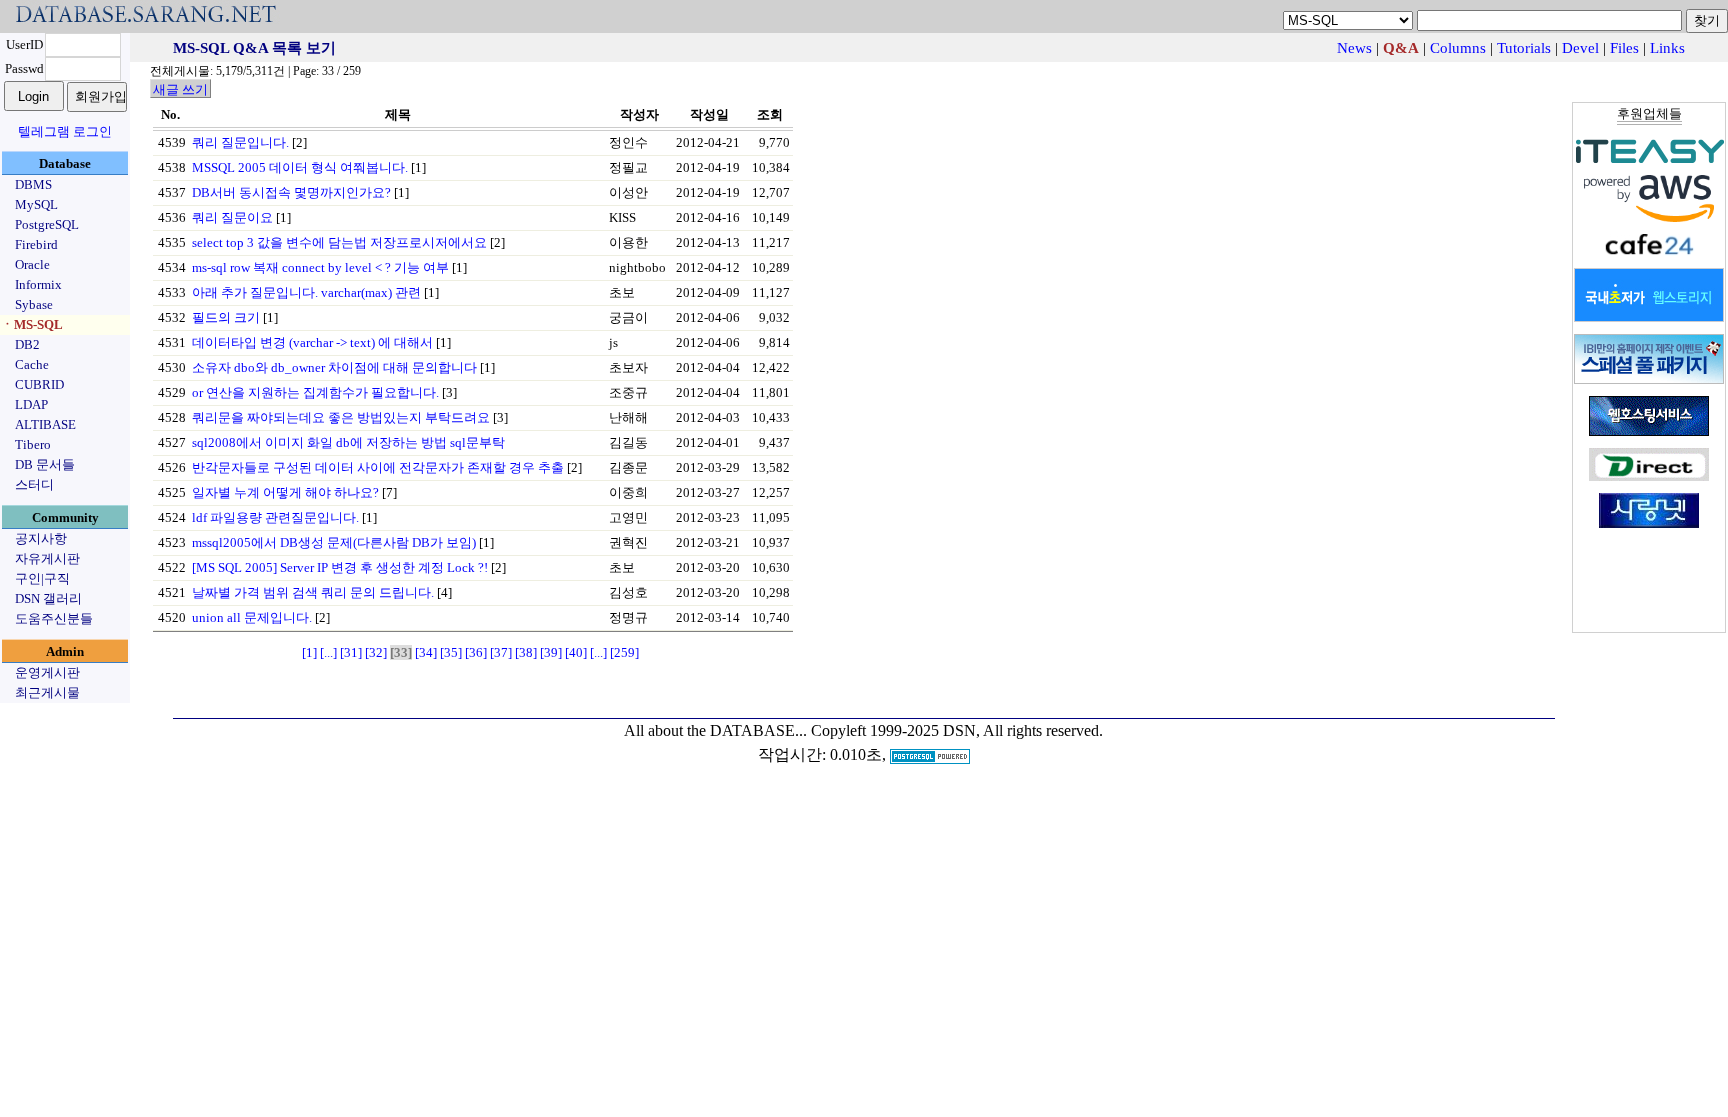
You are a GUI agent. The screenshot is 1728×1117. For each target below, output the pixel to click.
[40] (576, 652)
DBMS (33, 184)
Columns (1458, 48)
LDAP (31, 404)
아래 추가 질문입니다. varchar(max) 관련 (306, 292)
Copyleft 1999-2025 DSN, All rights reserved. (957, 730)
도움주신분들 (54, 618)
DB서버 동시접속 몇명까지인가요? (291, 192)
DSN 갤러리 (48, 598)
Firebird (36, 244)
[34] (426, 652)
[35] (451, 652)
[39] (551, 652)
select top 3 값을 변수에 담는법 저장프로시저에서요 (339, 242)
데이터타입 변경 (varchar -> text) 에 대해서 (312, 342)
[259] (624, 652)
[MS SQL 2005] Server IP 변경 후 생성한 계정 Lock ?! (340, 567)
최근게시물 (47, 692)
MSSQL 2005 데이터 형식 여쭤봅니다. (300, 167)
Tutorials (1524, 48)
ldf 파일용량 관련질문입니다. (275, 517)
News (1354, 48)
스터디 (34, 484)
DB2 (27, 344)
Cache (32, 364)
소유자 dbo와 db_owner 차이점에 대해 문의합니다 (334, 367)
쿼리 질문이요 (232, 217)
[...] (328, 652)
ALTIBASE (45, 424)
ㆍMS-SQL (32, 324)
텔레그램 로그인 (65, 131)
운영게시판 (47, 672)
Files (1624, 48)
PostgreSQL (47, 224)
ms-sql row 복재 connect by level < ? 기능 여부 (320, 267)
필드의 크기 (226, 317)
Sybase (34, 304)
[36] (476, 652)
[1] (309, 652)
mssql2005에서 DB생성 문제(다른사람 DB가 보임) (334, 542)
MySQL (36, 204)
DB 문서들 (45, 464)
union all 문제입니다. (252, 617)
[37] (501, 652)
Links (1667, 48)
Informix (38, 284)
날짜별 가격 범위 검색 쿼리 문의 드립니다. (313, 592)
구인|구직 (42, 578)
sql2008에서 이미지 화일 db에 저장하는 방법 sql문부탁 (348, 442)
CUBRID (39, 384)
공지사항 (41, 538)
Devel (1580, 48)
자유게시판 (47, 558)
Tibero (33, 444)
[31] (351, 652)
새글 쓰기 (180, 89)
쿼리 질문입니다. (240, 142)
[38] (526, 652)
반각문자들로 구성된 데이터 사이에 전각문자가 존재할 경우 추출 (378, 467)
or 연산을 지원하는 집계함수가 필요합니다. (315, 392)
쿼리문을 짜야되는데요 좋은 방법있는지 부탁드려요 (341, 417)
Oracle (32, 264)
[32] (376, 652)
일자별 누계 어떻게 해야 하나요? (285, 492)
